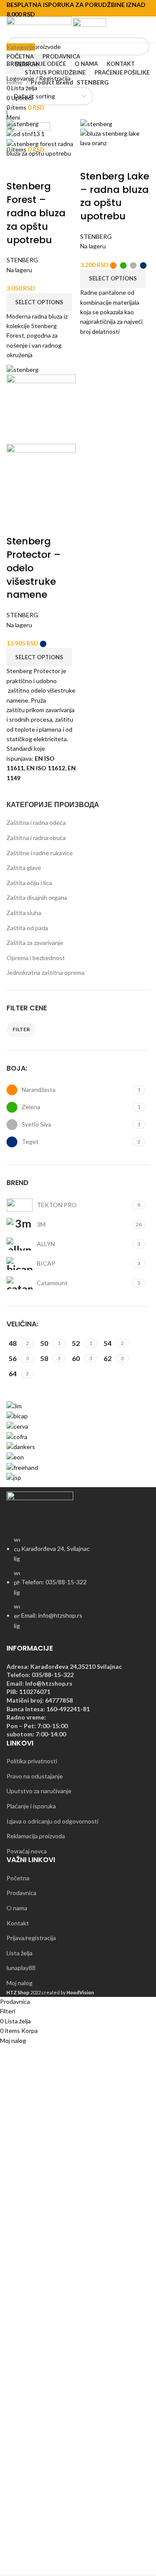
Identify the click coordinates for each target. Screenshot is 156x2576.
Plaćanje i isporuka (31, 1806)
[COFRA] (17, 1436)
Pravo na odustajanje (35, 1776)
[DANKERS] (21, 1446)
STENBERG (22, 260)
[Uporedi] (17, 169)
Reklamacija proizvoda (36, 1836)
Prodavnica (21, 1893)
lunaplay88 (21, 1968)
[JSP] (14, 1477)
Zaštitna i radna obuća (36, 838)
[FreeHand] (22, 1467)
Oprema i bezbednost (36, 958)
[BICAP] (17, 1415)
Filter (21, 1029)
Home (15, 82)
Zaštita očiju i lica (29, 883)
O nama (17, 1908)
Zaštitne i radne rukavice (40, 853)
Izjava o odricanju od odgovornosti (52, 1821)
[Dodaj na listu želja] (63, 169)
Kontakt (18, 1923)
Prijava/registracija (31, 1938)
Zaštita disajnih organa (37, 897)
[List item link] (78, 1587)
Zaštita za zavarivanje (35, 943)
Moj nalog (19, 1983)
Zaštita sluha (24, 913)
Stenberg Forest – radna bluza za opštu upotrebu (36, 213)
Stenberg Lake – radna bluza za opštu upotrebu (115, 196)
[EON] (15, 1457)
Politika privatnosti (32, 1761)
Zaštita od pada (27, 928)
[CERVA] (17, 1426)
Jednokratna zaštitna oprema (45, 972)
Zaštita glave (24, 868)
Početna (18, 1878)
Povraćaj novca (27, 1851)
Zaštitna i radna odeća (36, 822)
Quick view (40, 169)
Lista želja (19, 1953)
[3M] (14, 1405)
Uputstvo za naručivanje (39, 1791)
